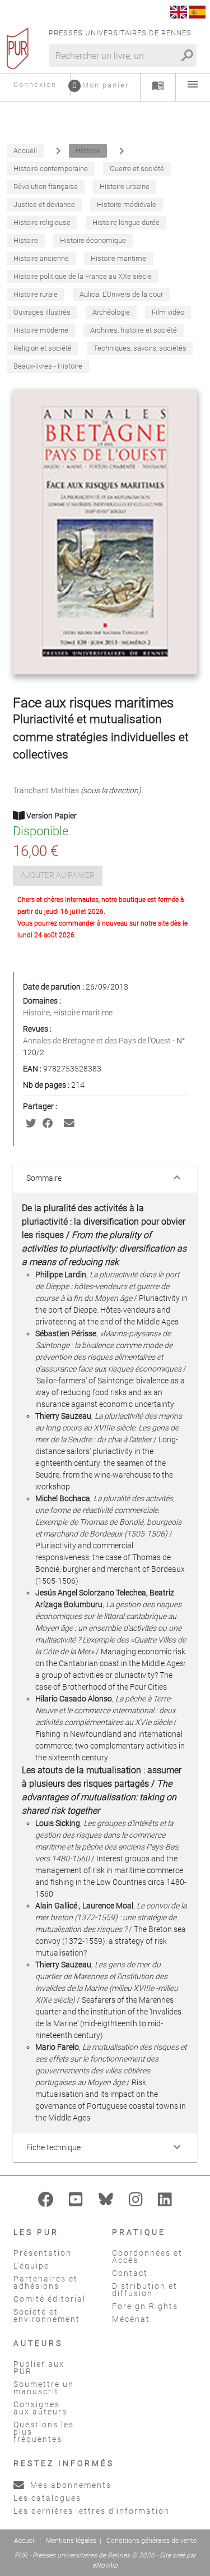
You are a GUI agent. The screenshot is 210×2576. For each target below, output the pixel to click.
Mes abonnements (69, 2485)
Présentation (43, 2253)
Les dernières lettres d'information (92, 2511)
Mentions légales (71, 2541)
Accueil (25, 2541)
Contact (130, 2273)
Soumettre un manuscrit (44, 2388)
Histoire (36, 1013)
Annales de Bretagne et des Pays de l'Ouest (98, 1041)
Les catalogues (47, 2498)
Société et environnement (47, 2315)
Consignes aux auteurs (40, 2408)
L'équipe (31, 2266)
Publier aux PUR (39, 2368)
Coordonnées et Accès (147, 2257)
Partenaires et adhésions (46, 2282)
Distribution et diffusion (145, 2290)
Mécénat (131, 2319)
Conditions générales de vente (151, 2541)
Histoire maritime (83, 1013)
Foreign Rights (145, 2306)
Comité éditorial (50, 2299)
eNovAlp (105, 2565)
